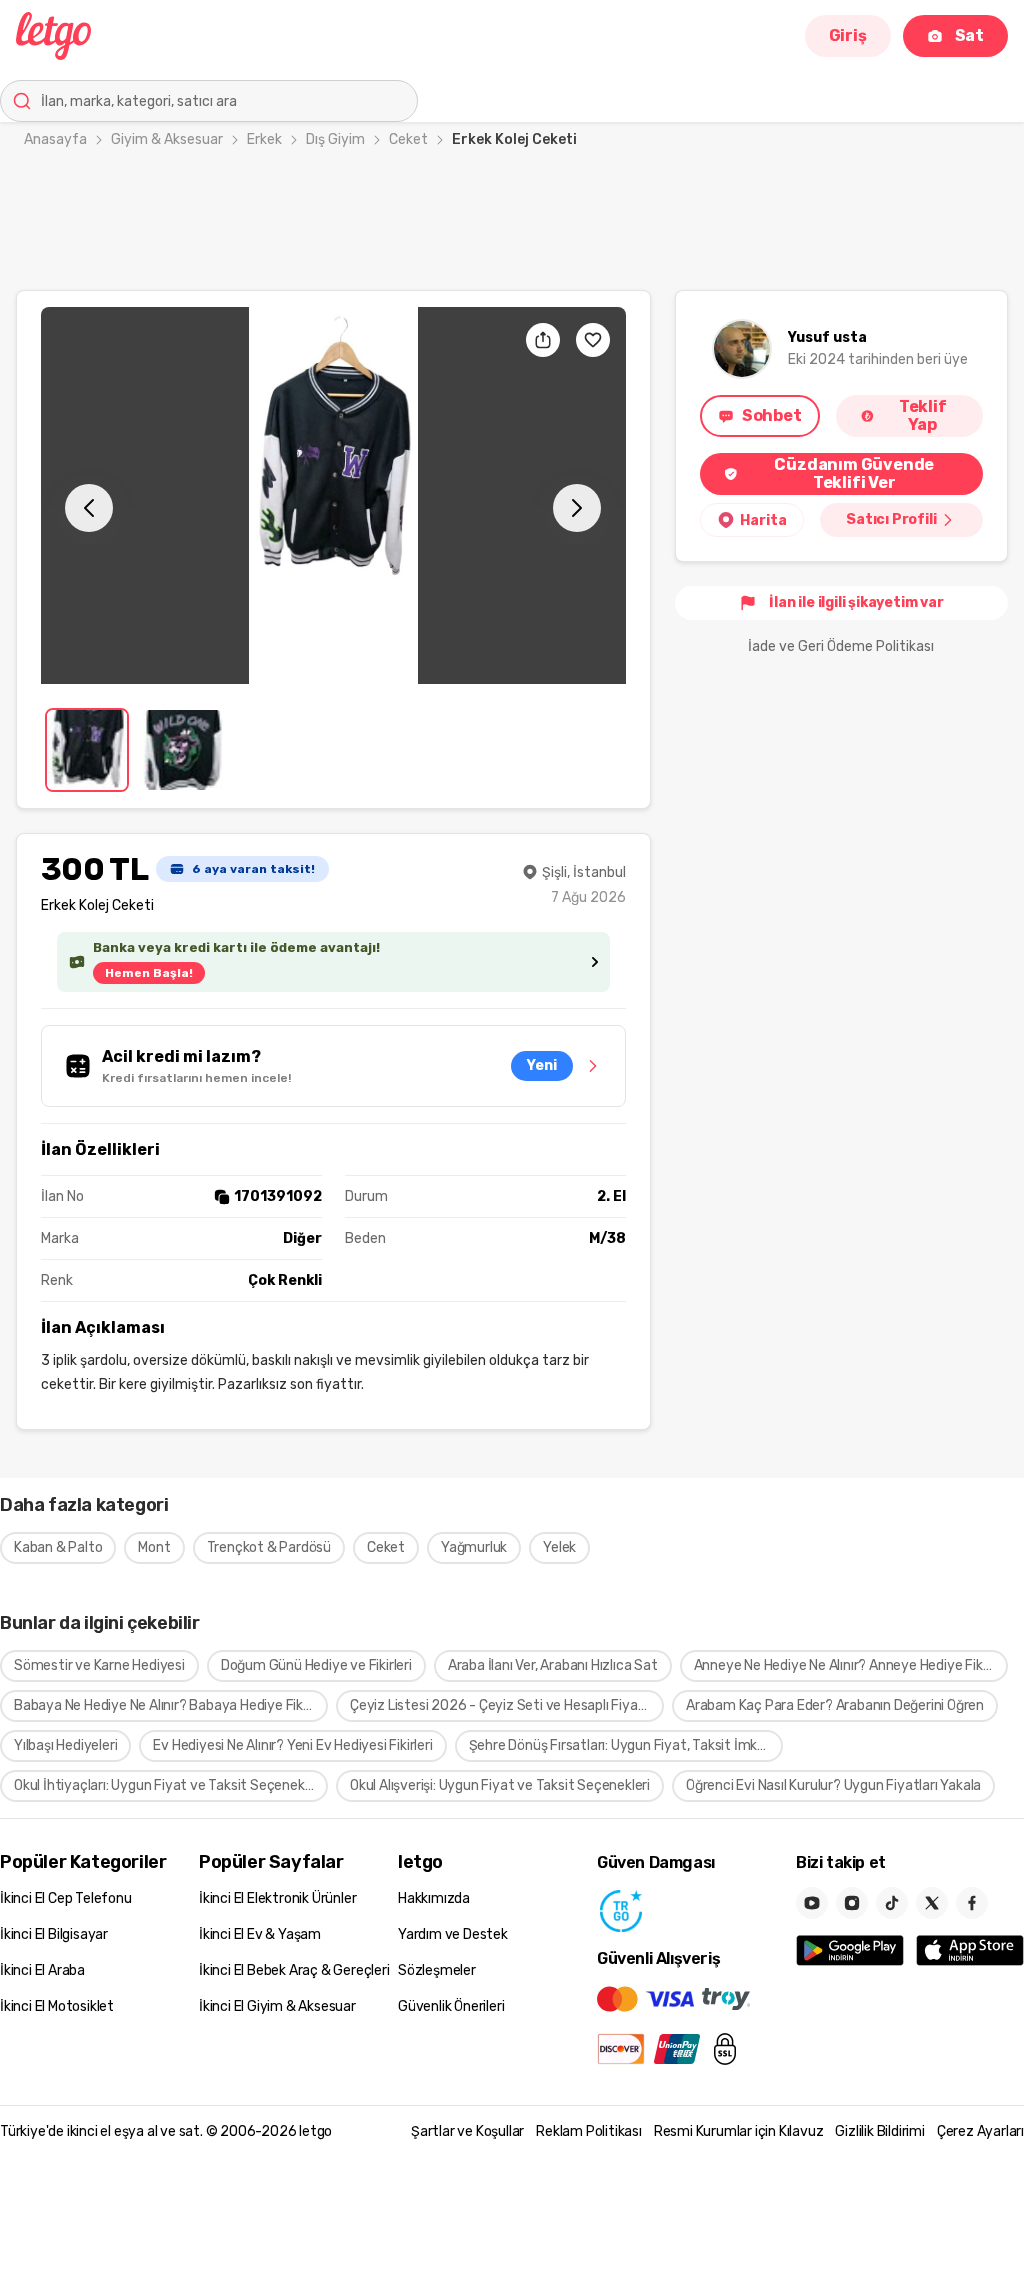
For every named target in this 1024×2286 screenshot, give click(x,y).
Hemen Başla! (149, 973)
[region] (333, 495)
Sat (969, 35)
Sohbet (772, 415)
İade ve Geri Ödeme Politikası (841, 646)
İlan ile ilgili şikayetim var (856, 602)
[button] (333, 495)
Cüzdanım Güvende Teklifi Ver (854, 473)
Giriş (848, 35)
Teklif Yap (923, 415)
